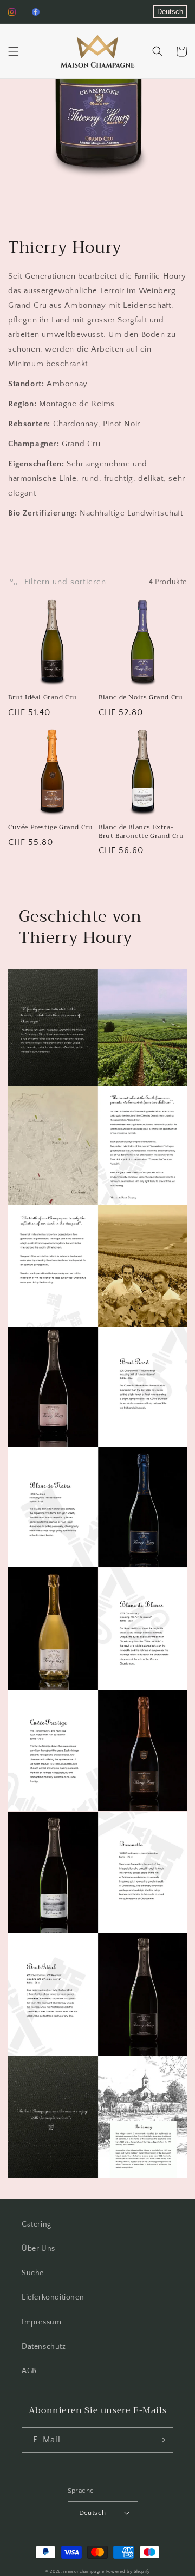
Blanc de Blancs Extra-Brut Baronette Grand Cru (141, 832)
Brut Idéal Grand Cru (43, 698)
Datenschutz (44, 2347)
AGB (29, 2371)
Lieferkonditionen (53, 2297)
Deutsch (170, 12)
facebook (36, 12)
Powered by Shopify (128, 2571)
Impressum (41, 2322)
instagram (12, 12)
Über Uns (38, 2249)
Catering (37, 2224)
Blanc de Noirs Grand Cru (141, 698)
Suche (33, 2273)
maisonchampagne (84, 2571)
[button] (14, 51)
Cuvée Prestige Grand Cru (50, 828)
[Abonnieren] (161, 2440)
